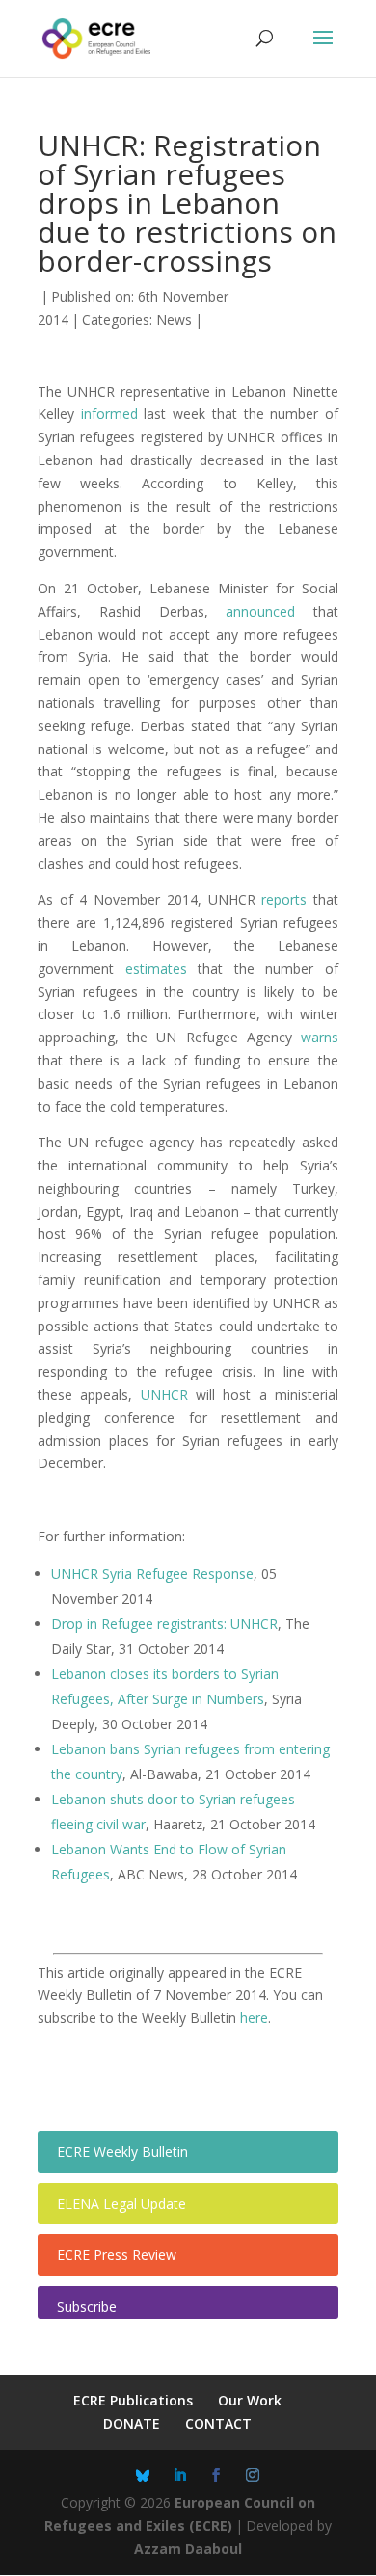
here (254, 2018)
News (174, 319)
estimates (156, 969)
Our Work (250, 2400)
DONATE (132, 2423)
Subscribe (87, 2307)
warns (320, 1037)
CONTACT (218, 2423)
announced (260, 611)
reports (284, 899)
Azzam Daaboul (188, 2549)
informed (109, 414)
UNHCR (164, 1394)
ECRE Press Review (117, 2255)
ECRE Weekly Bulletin (122, 2152)
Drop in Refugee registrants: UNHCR (164, 1624)
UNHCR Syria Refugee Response (152, 1574)
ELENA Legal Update (121, 2204)
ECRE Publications (133, 2400)
